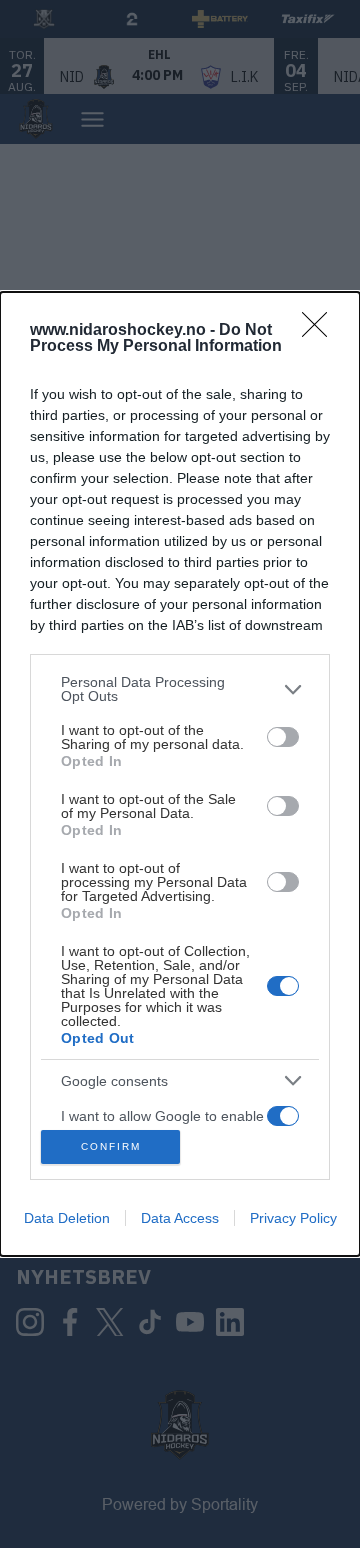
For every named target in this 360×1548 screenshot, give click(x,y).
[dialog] (180, 773)
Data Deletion (67, 1218)
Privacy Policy (293, 1218)
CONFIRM (111, 1146)
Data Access (180, 1218)
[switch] (283, 737)
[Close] (321, 331)
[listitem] (180, 689)
